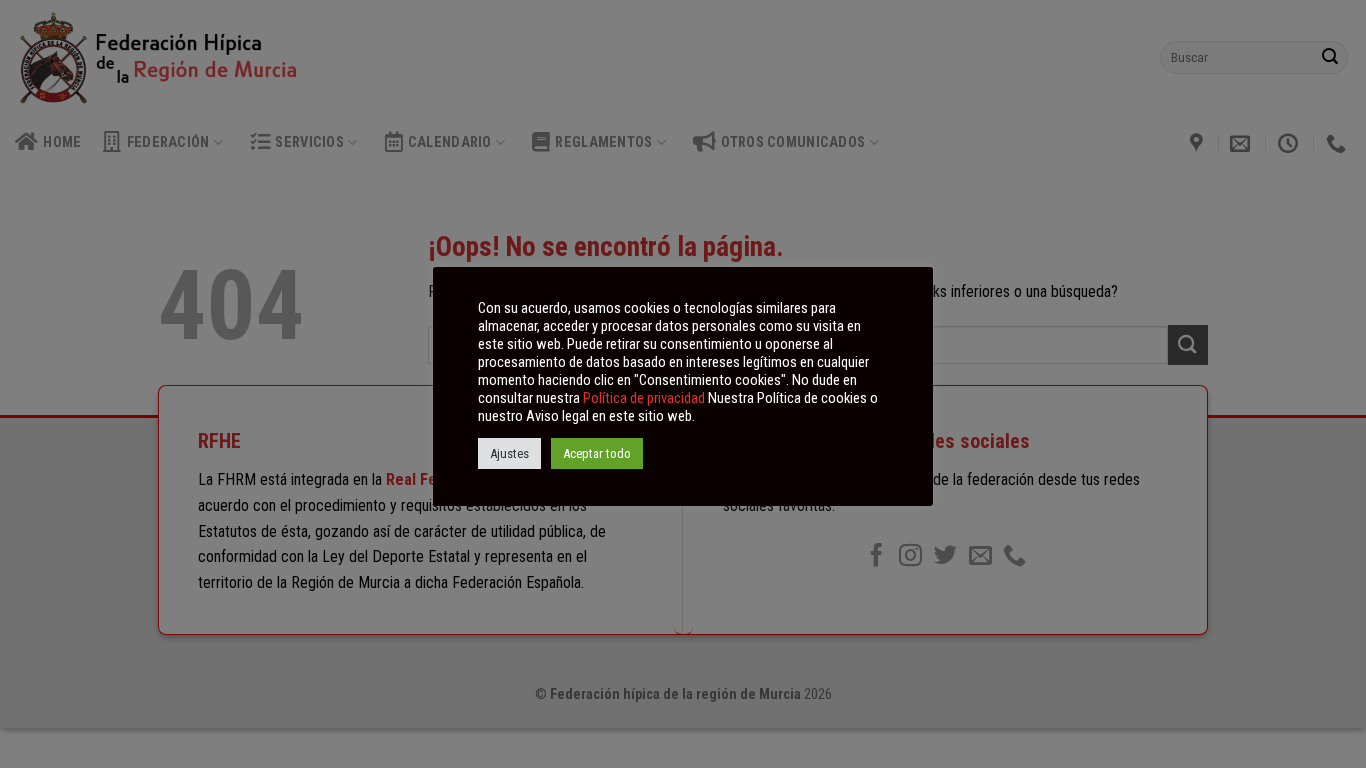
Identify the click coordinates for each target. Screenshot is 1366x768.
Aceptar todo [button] (597, 453)
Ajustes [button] (509, 453)
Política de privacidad (644, 398)
